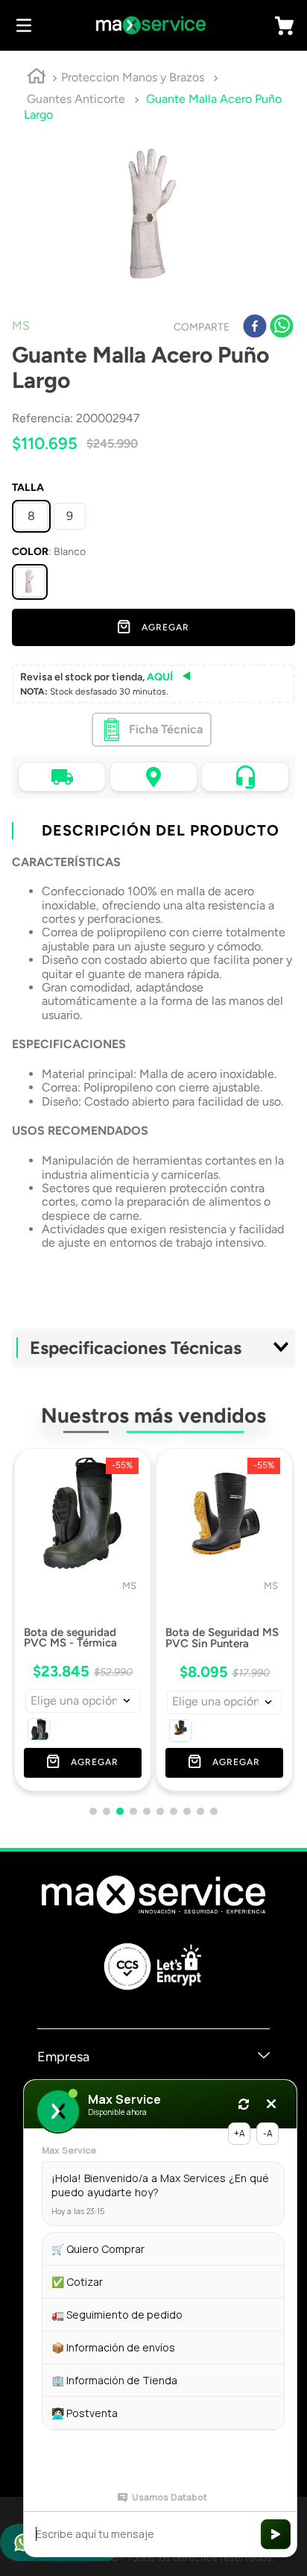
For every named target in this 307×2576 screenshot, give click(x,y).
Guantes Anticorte (76, 99)
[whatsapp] (282, 328)
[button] (30, 582)
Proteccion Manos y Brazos (133, 77)
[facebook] (255, 328)
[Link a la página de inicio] (37, 78)
